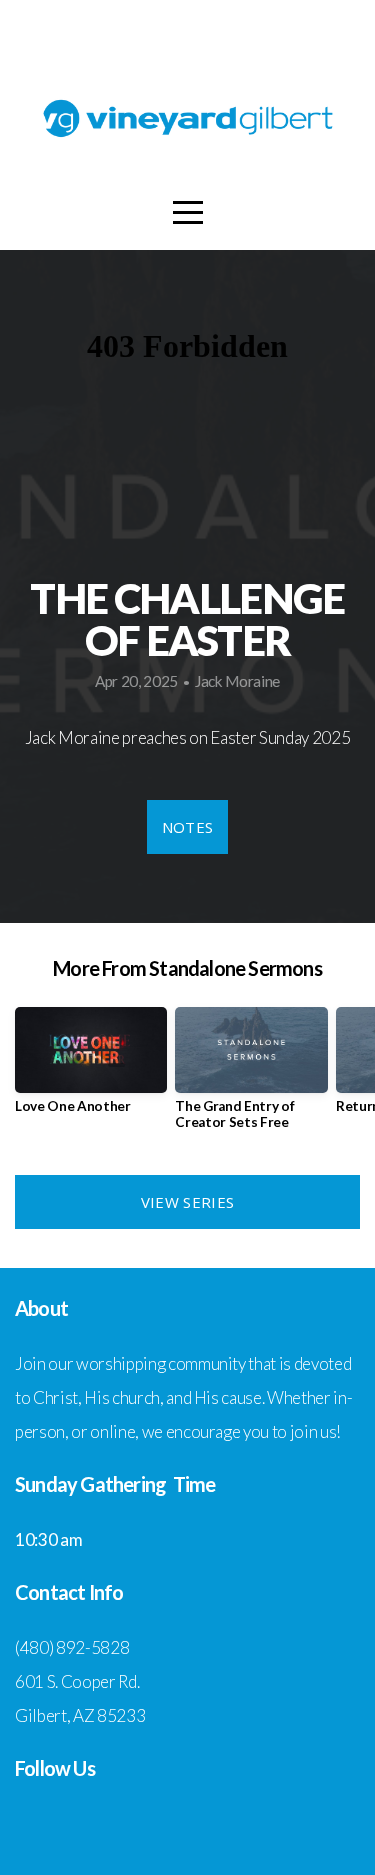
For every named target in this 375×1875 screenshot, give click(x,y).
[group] (91, 1068)
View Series (187, 1202)
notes (188, 827)
